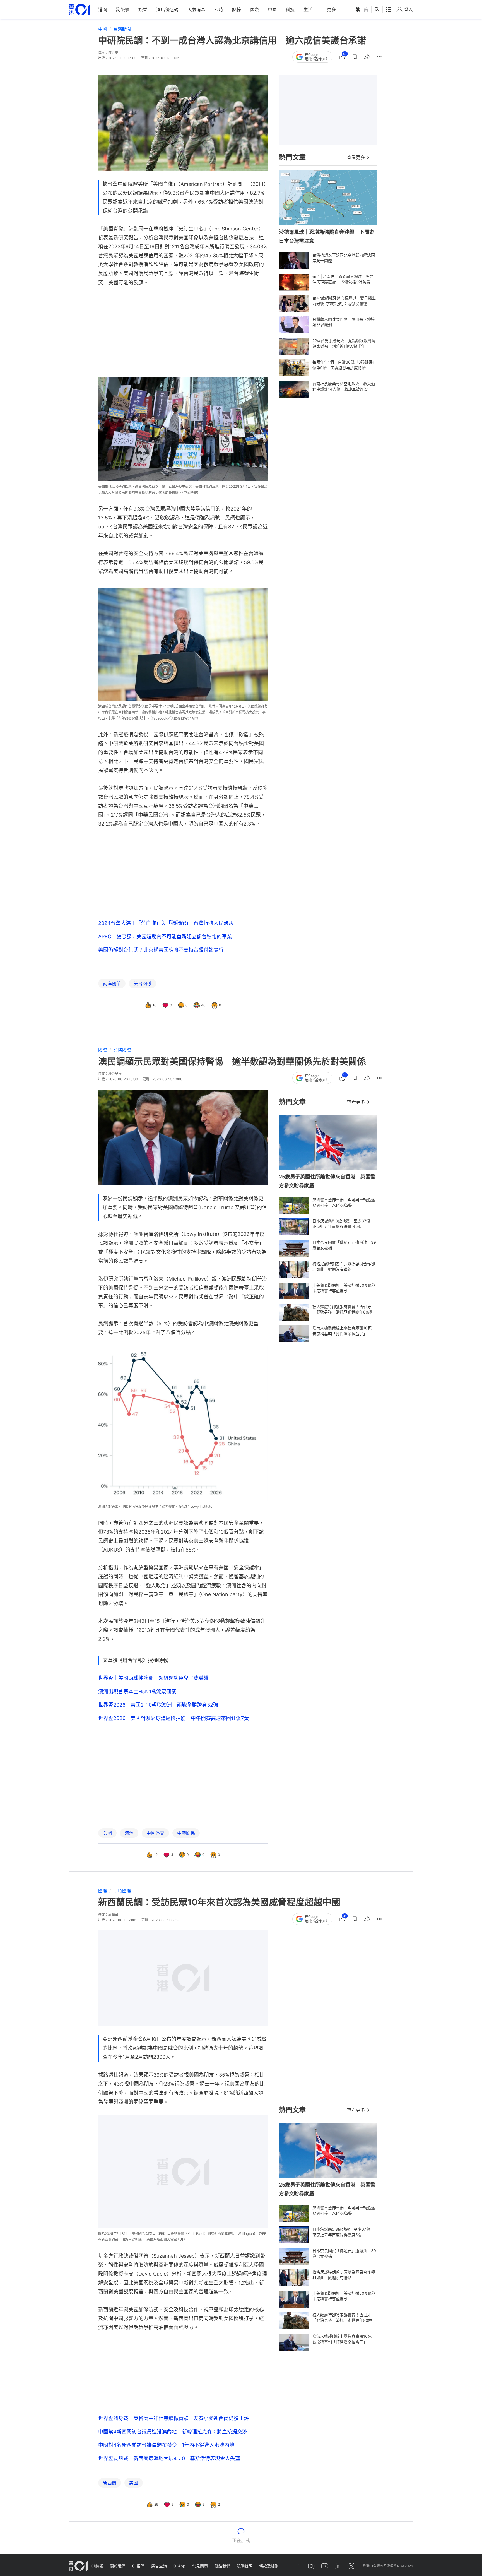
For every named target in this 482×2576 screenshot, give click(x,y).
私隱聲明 (245, 2566)
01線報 (97, 2566)
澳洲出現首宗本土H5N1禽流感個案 (137, 1691)
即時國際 (122, 1050)
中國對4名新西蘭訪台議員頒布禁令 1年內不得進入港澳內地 (166, 2445)
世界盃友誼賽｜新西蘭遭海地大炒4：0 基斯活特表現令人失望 (169, 2458)
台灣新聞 (122, 29)
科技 (290, 9)
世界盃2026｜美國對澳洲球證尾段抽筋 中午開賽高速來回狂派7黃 (173, 1718)
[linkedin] (338, 2566)
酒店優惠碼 (167, 9)
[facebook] (298, 2566)
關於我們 (118, 2566)
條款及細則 (269, 2566)
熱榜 (237, 9)
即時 (219, 9)
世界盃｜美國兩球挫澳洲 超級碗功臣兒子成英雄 (153, 1678)
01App (179, 2566)
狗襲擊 (123, 9)
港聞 (103, 9)
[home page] (80, 10)
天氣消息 (196, 9)
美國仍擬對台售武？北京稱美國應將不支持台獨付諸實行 (161, 950)
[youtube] (325, 2566)
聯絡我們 (222, 2566)
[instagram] (311, 2566)
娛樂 (143, 9)
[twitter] (351, 2566)
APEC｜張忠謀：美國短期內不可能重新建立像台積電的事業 (165, 936)
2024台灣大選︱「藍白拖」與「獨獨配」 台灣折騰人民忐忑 (166, 923)
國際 (254, 9)
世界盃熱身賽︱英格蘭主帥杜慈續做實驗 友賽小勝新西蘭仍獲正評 (173, 2418)
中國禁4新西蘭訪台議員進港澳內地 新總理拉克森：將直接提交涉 (173, 2432)
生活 (308, 9)
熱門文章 (292, 157)
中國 (272, 9)
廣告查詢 (159, 2566)
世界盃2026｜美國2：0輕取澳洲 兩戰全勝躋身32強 (158, 1705)
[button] (355, 57)
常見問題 (200, 2566)
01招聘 (138, 2566)
